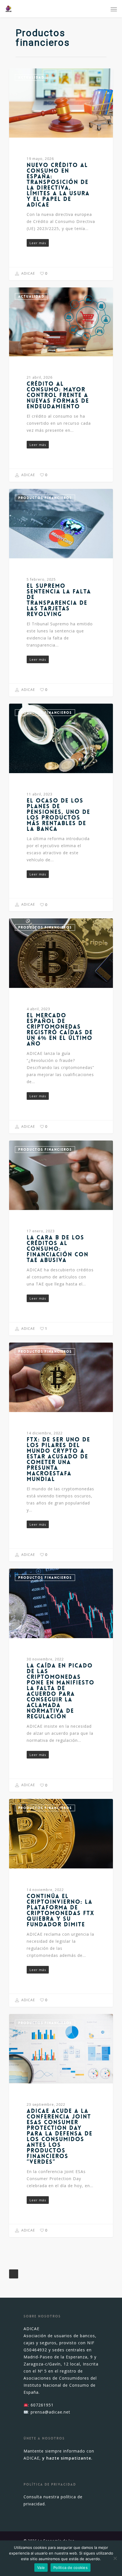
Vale (41, 2568)
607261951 (42, 2405)
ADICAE (28, 273)
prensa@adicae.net (51, 2412)
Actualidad (31, 77)
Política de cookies (71, 2568)
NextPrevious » (14, 2274)
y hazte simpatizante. (67, 2458)
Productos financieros (45, 498)
